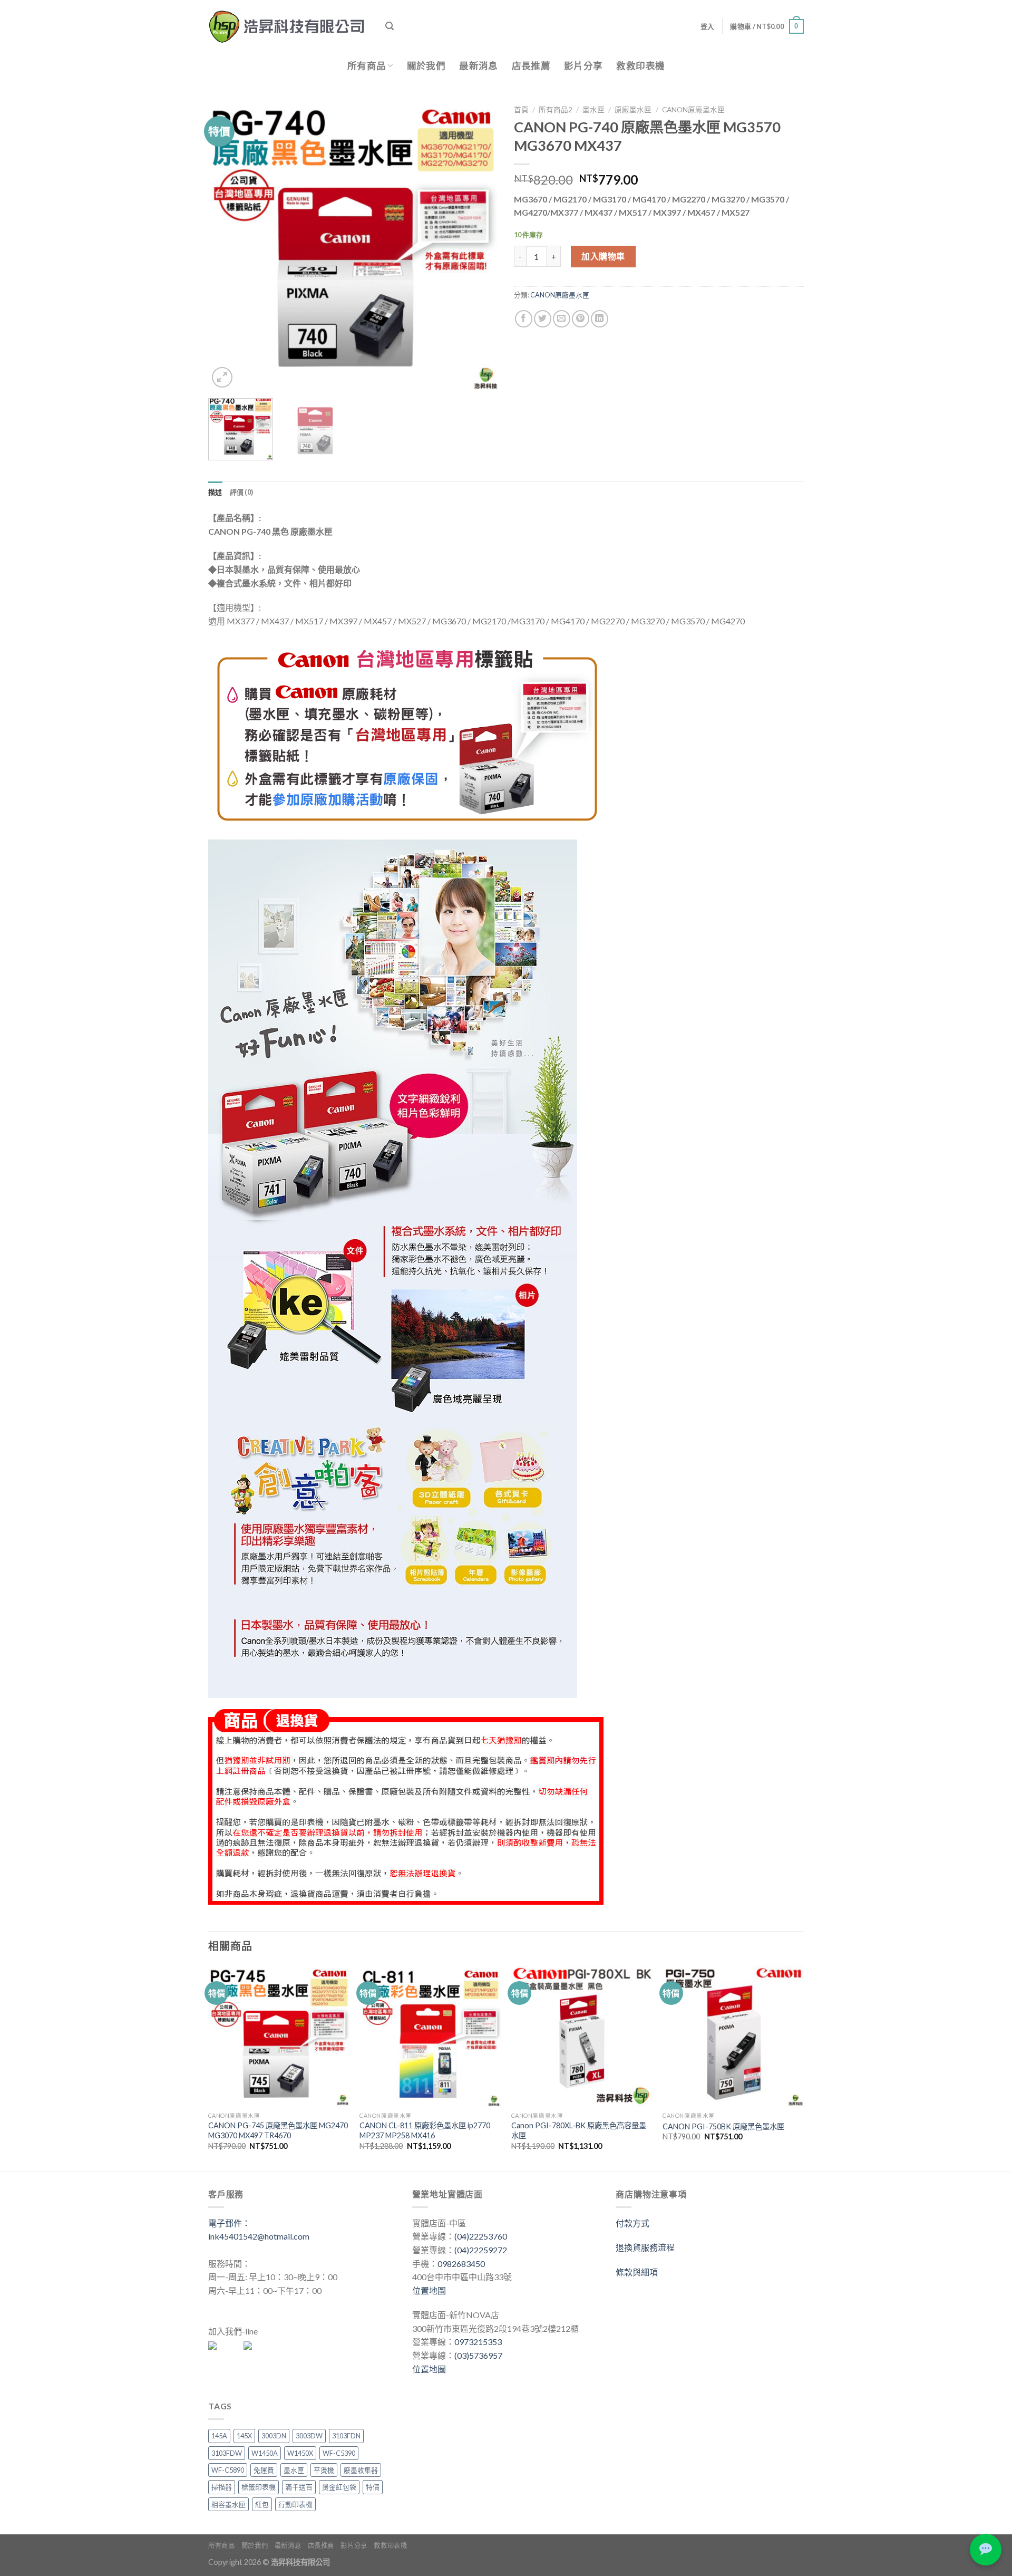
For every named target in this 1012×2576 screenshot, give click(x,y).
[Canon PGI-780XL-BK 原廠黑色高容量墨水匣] (582, 2036)
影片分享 (583, 66)
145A (219, 2436)
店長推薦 (531, 66)
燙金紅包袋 (339, 2487)
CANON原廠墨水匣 (693, 110)
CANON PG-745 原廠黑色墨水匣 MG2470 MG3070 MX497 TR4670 (278, 2130)
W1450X (300, 2453)
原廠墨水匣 (633, 110)
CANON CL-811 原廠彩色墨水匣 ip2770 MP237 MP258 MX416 (425, 2130)
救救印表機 (640, 66)
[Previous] (227, 245)
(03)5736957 (478, 2355)
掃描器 (222, 2487)
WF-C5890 (228, 2470)
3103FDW (227, 2453)
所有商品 (367, 66)
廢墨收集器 (361, 2470)
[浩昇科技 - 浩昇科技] (289, 26)
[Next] (479, 245)
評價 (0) (242, 492)
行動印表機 (295, 2504)
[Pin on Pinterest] (581, 319)
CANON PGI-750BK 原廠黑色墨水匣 (723, 2126)
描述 (215, 492)
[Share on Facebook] (524, 319)
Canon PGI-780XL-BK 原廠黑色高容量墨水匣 (579, 2130)
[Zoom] (222, 377)
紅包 (262, 2504)
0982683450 (461, 2264)
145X (244, 2436)
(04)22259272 (481, 2250)
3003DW (309, 2436)
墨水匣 (593, 110)
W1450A (265, 2453)
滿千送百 (299, 2487)
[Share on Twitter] (543, 319)
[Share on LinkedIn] (600, 319)
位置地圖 (429, 2290)
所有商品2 (556, 110)
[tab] (215, 492)
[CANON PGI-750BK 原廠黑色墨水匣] (733, 2036)
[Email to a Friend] (562, 319)
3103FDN (346, 2436)
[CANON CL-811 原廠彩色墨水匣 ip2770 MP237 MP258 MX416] (430, 2036)
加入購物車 (603, 256)
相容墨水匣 (228, 2504)
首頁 (521, 110)
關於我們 (426, 66)
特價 (373, 2487)
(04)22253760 (481, 2236)
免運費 (264, 2470)
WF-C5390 (339, 2453)
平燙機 (324, 2470)
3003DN (274, 2436)
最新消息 (478, 66)
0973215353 (478, 2342)
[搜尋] (390, 26)
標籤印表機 (259, 2487)
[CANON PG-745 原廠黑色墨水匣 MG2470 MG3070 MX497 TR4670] (279, 2036)
